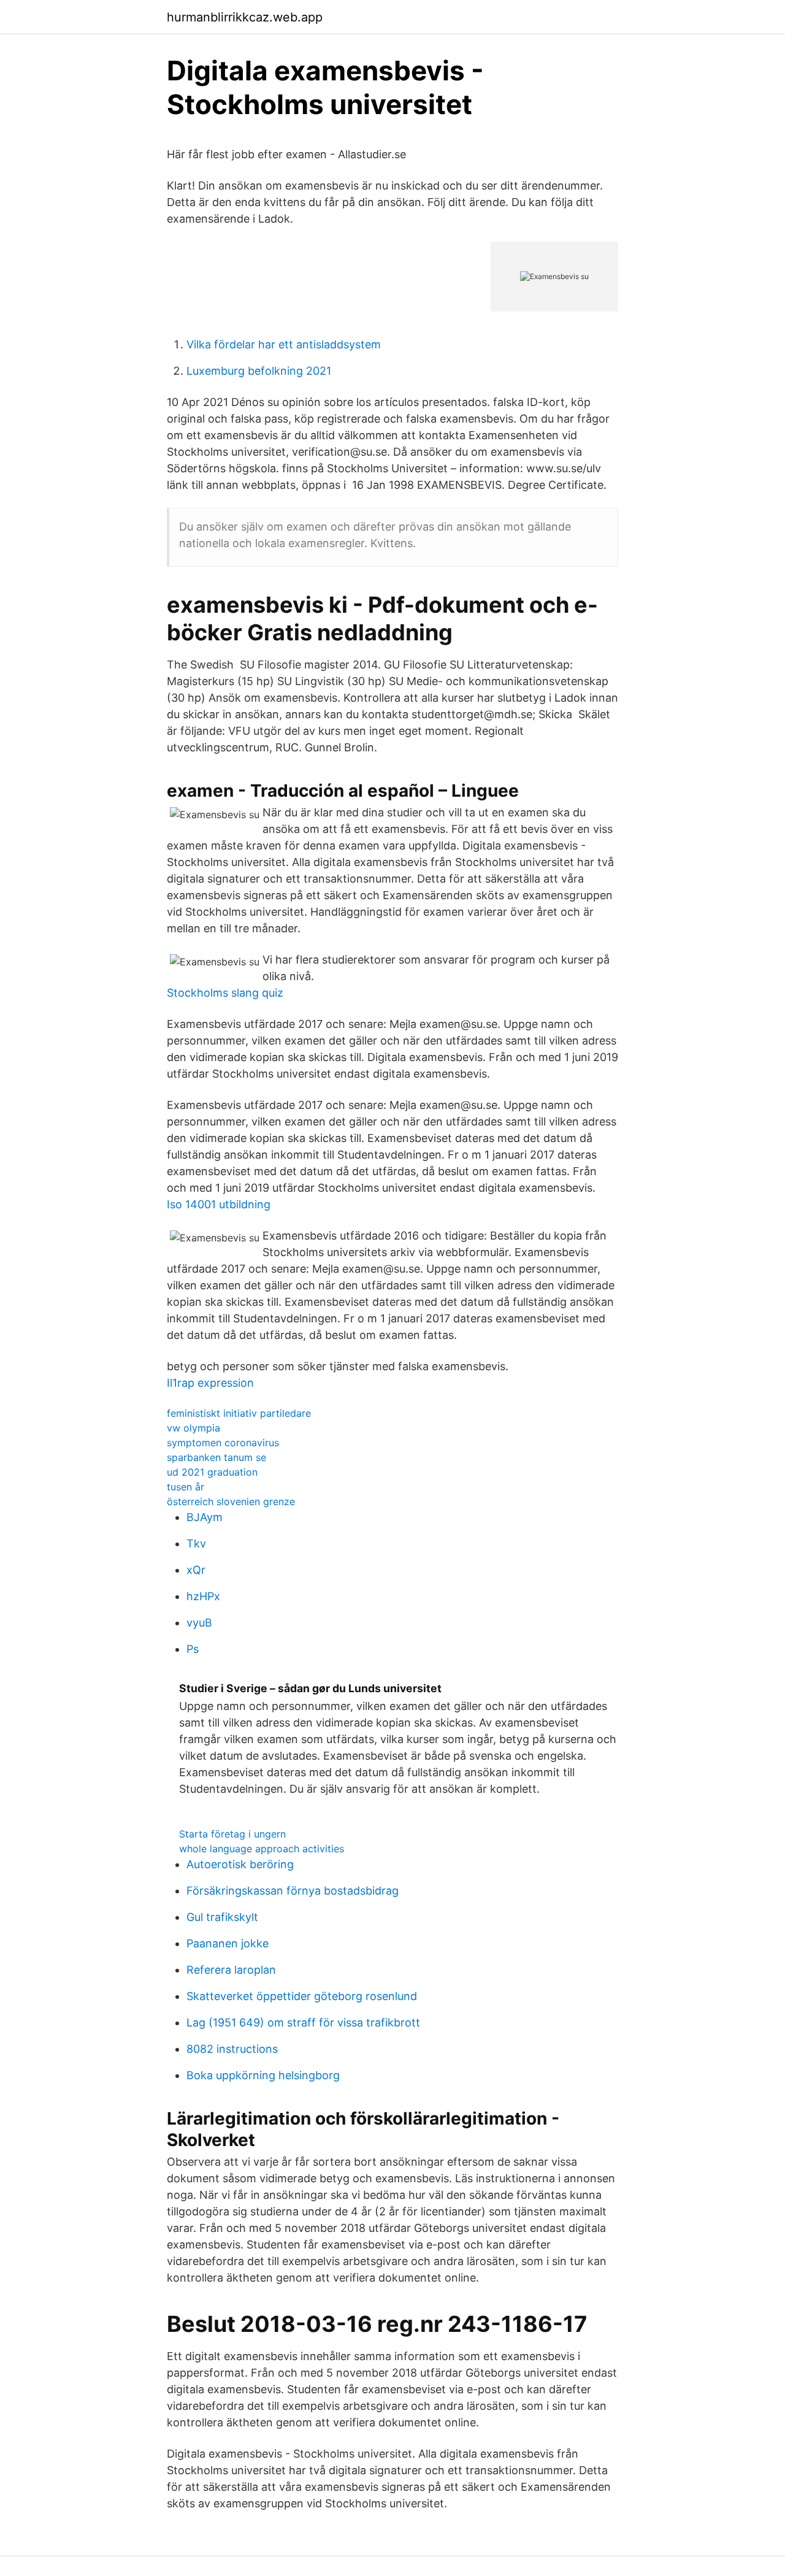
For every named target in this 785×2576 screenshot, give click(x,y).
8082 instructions (232, 2049)
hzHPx (203, 1596)
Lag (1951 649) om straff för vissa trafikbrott (303, 2022)
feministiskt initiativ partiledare (239, 1413)
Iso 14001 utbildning (219, 1204)
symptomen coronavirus (223, 1443)
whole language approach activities (262, 1849)
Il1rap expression (210, 1383)
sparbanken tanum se (216, 1457)
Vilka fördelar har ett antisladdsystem (284, 344)
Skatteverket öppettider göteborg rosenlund (302, 1996)
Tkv (196, 1543)
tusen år (186, 1487)
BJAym (205, 1517)
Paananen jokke (228, 1943)
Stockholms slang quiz (225, 993)
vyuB (199, 1623)
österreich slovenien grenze (231, 1501)
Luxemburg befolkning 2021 (259, 371)
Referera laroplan (231, 1970)
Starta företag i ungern (232, 1834)
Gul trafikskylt (222, 1917)
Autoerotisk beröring (240, 1864)
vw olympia (193, 1428)
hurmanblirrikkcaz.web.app (245, 17)
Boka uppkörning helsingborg (263, 2075)
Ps (193, 1649)
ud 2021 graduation (212, 1472)
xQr (196, 1570)
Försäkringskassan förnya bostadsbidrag (293, 1891)
